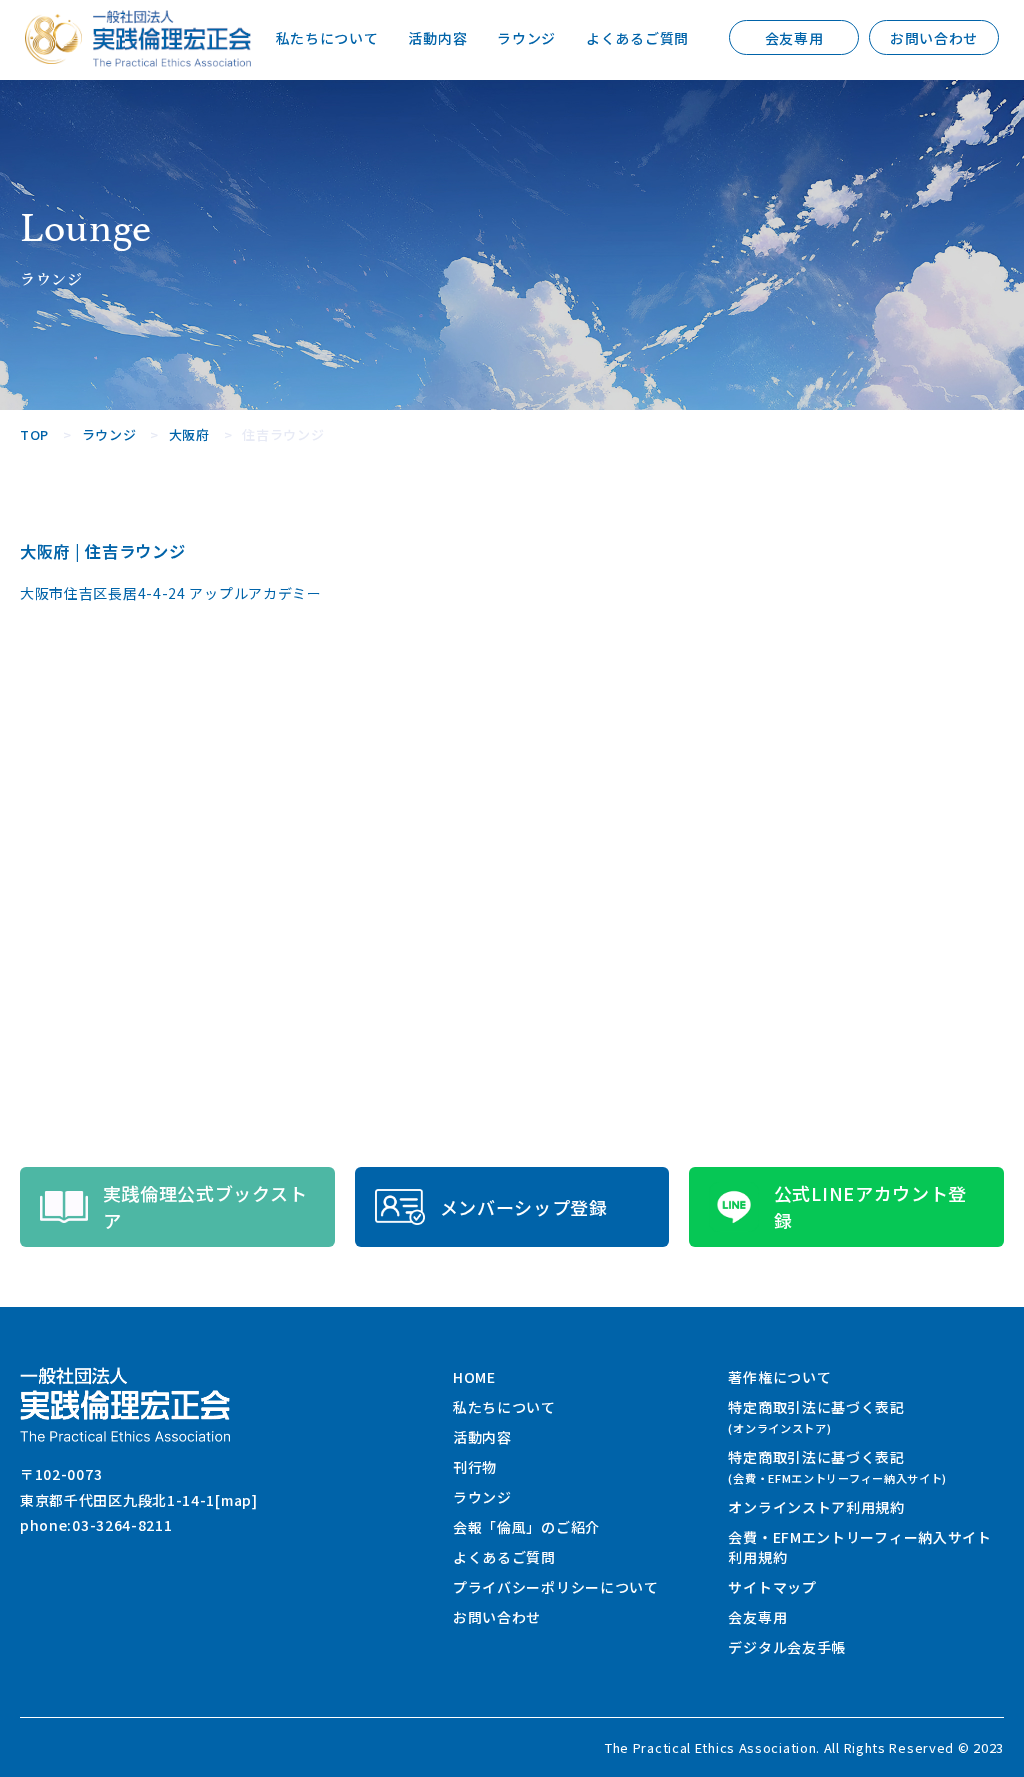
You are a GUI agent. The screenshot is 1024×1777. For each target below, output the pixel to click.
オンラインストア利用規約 (816, 1507)
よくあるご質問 (637, 38)
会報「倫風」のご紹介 (526, 1527)
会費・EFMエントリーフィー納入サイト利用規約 (859, 1547)
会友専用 (794, 38)
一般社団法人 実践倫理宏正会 (172, 38)
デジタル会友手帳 (787, 1647)
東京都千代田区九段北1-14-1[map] (139, 1500)
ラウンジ (526, 38)
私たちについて (327, 38)
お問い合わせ (934, 38)
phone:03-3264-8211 (96, 1525)
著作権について (779, 1377)
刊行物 (475, 1467)
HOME (474, 1377)
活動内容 (437, 38)
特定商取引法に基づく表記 (816, 1416)
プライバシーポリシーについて (556, 1587)
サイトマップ (772, 1587)
